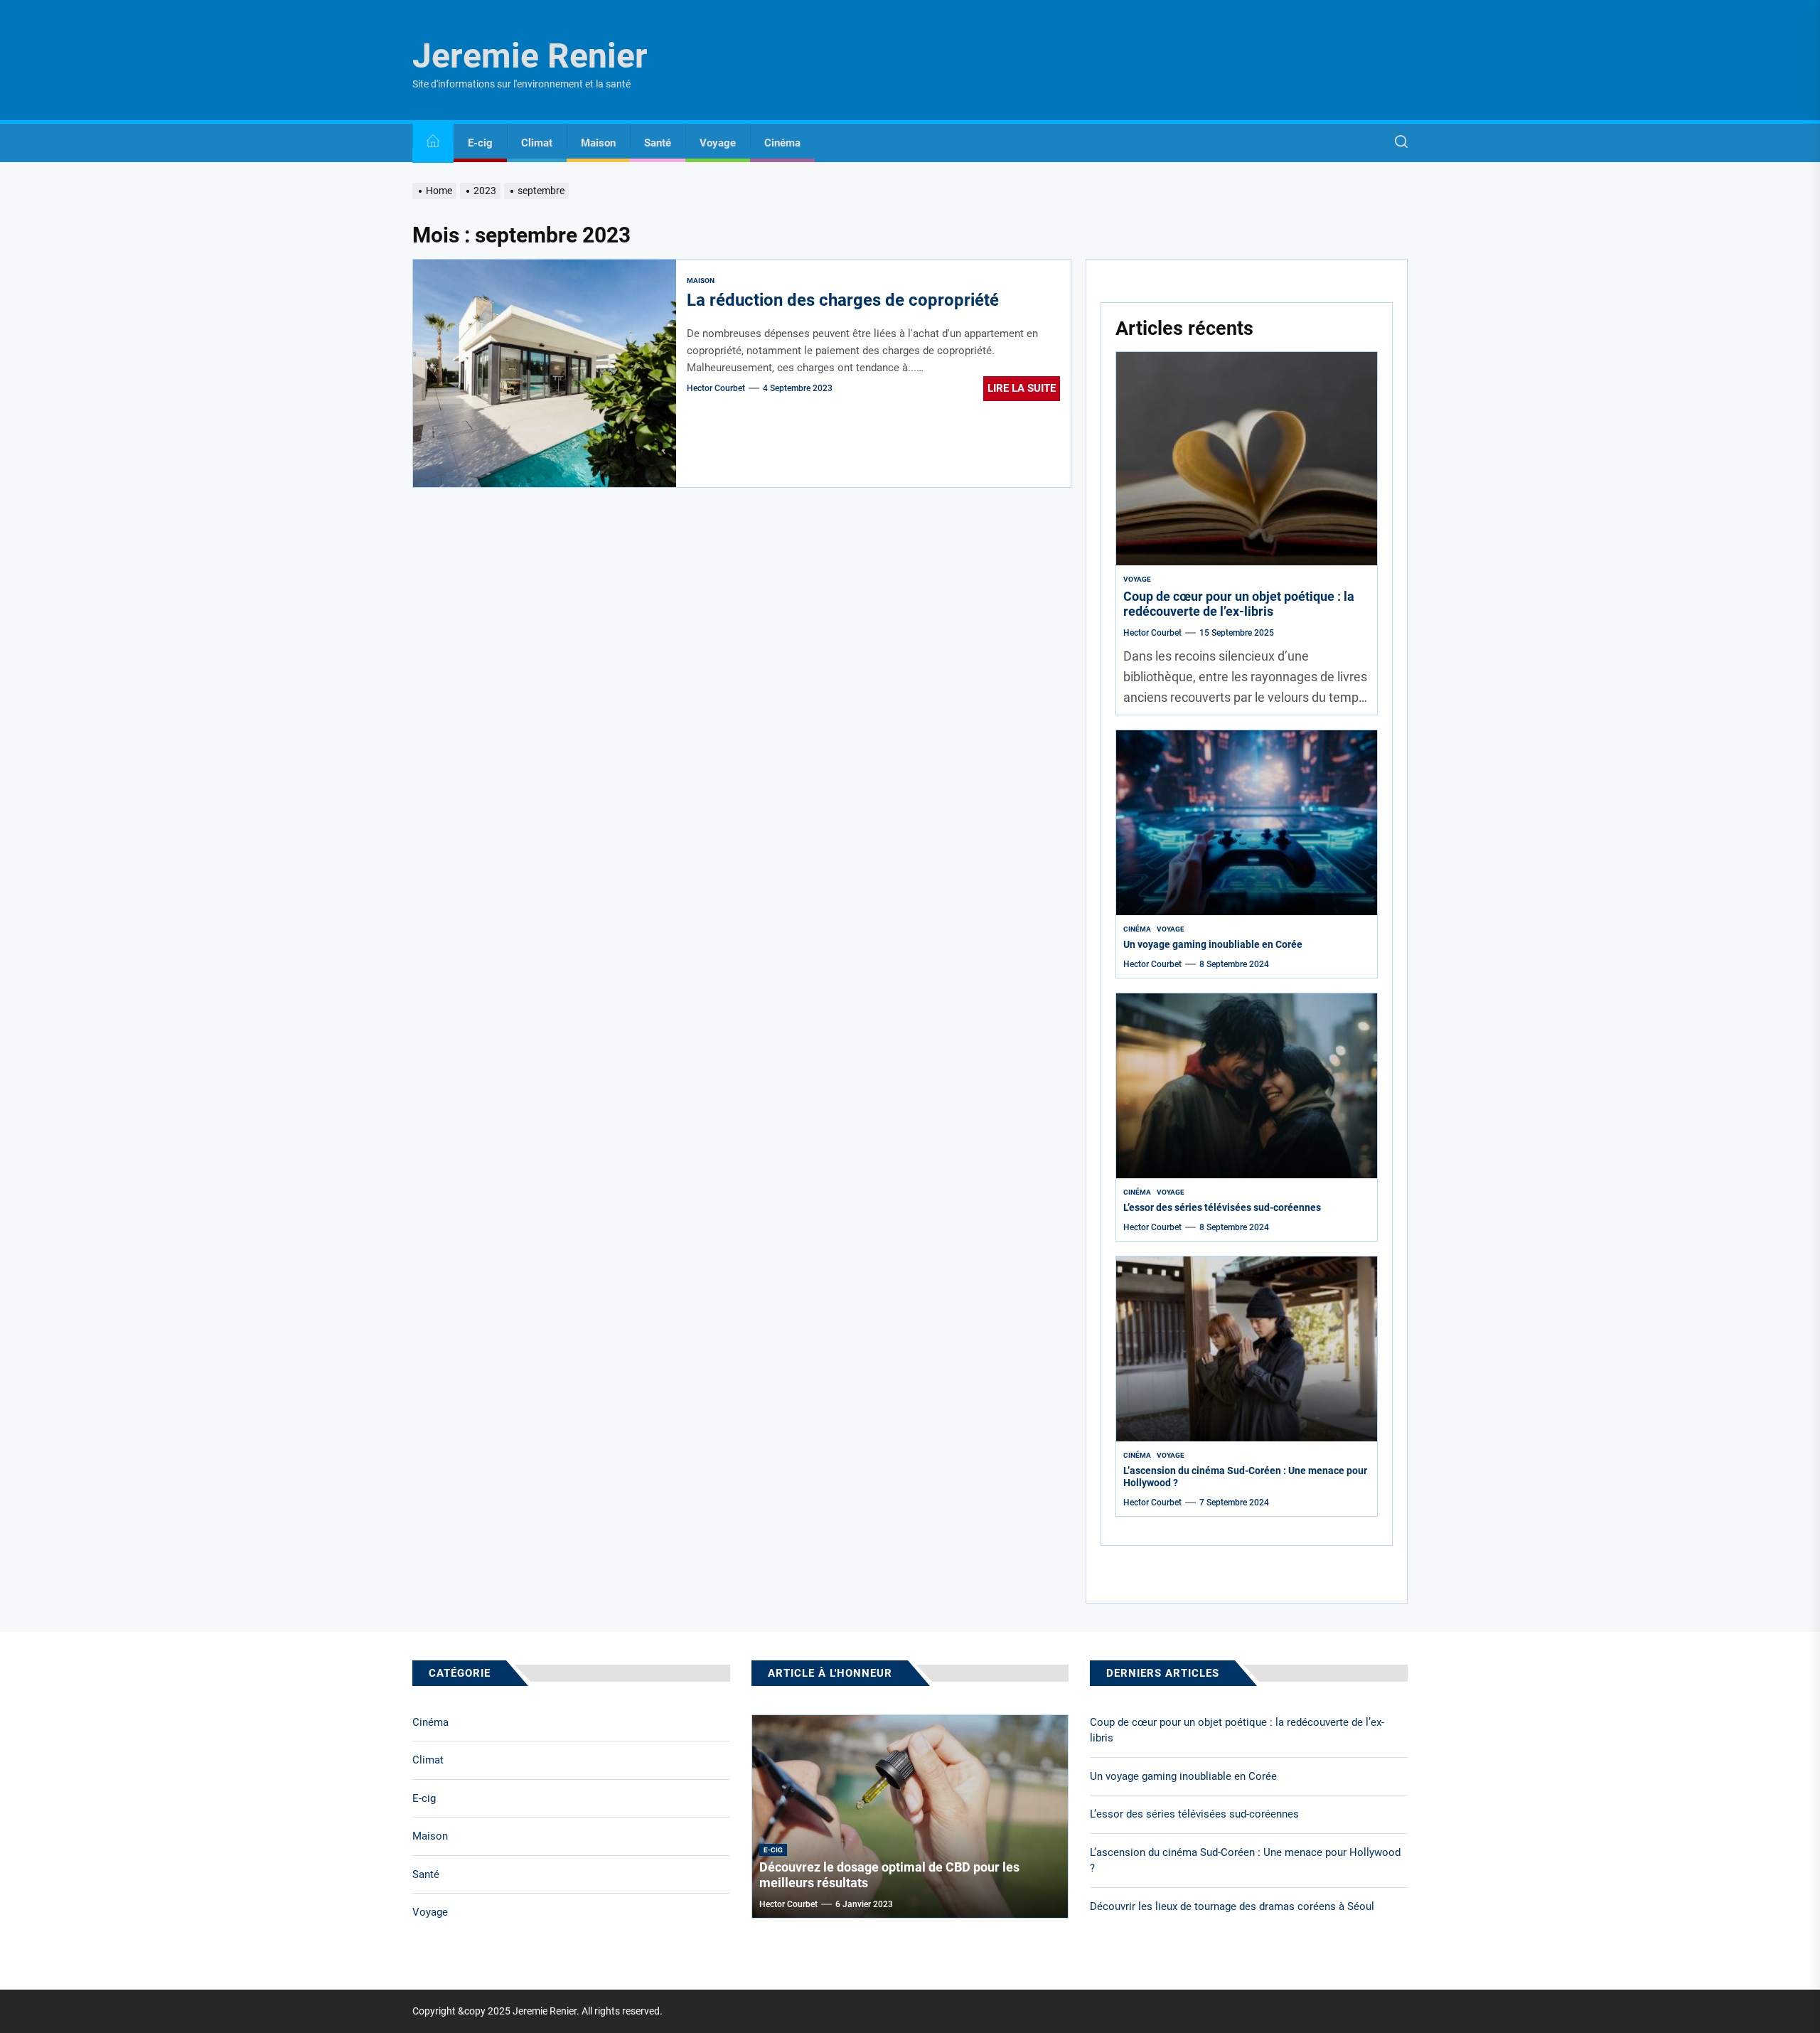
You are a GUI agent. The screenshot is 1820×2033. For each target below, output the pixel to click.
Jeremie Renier (530, 56)
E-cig (480, 143)
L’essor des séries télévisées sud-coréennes (1222, 1207)
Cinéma (782, 143)
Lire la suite (1022, 388)
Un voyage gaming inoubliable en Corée (1213, 944)
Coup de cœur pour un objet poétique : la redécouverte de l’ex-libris (1239, 604)
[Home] (433, 143)
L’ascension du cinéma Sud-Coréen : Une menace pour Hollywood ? (1245, 1861)
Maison (598, 143)
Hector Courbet (716, 388)
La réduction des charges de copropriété (843, 300)
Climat (537, 143)
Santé (658, 143)
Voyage (718, 143)
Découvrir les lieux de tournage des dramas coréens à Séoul (1232, 1906)
